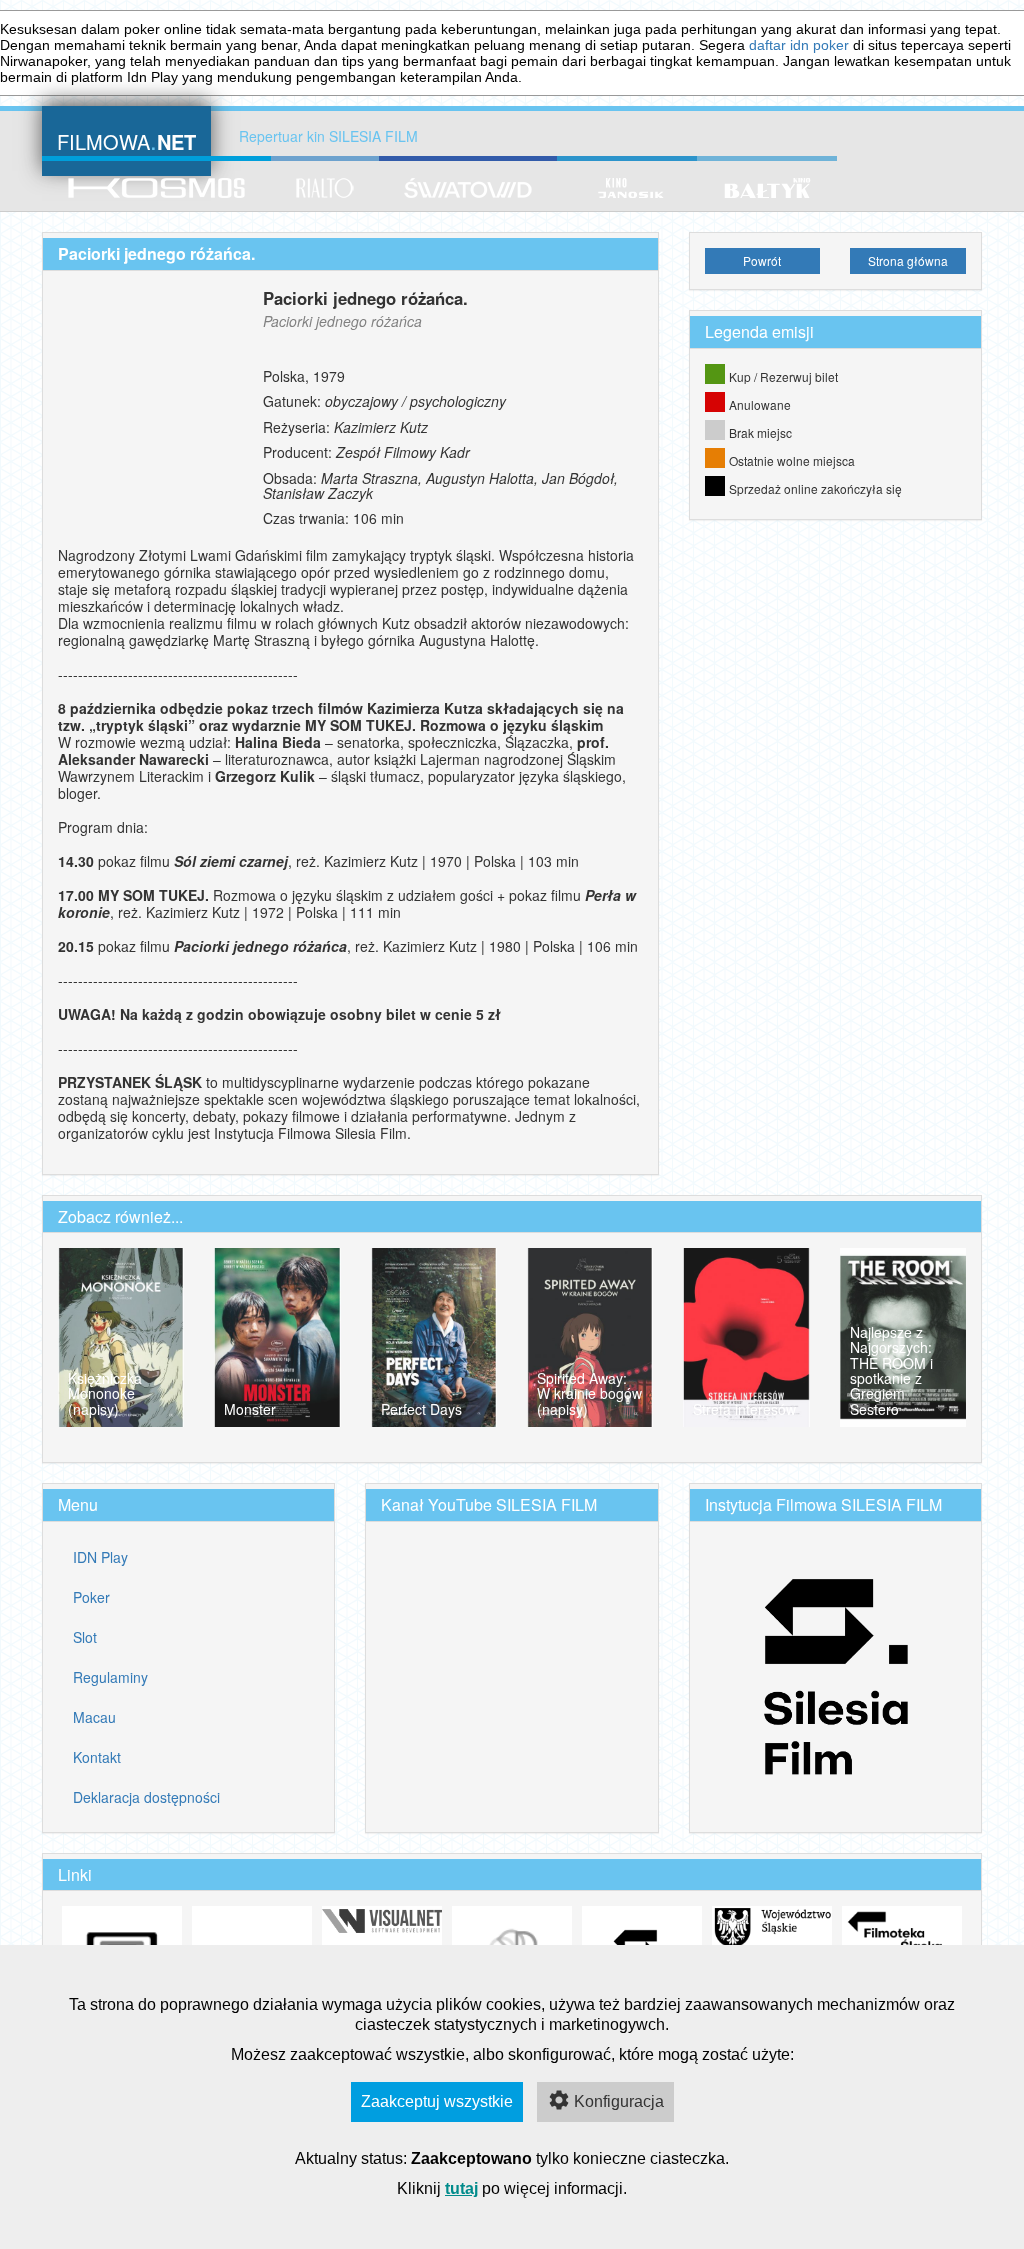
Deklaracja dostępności (146, 1797)
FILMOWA (126, 139)
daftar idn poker (799, 45)
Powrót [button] (762, 260)
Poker (91, 1597)
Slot (85, 1637)
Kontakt (97, 1757)
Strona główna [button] (908, 260)
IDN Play (100, 1557)
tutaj (461, 2188)
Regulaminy (110, 1677)
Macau (94, 1717)
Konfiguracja (619, 2101)
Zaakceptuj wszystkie (437, 2101)
